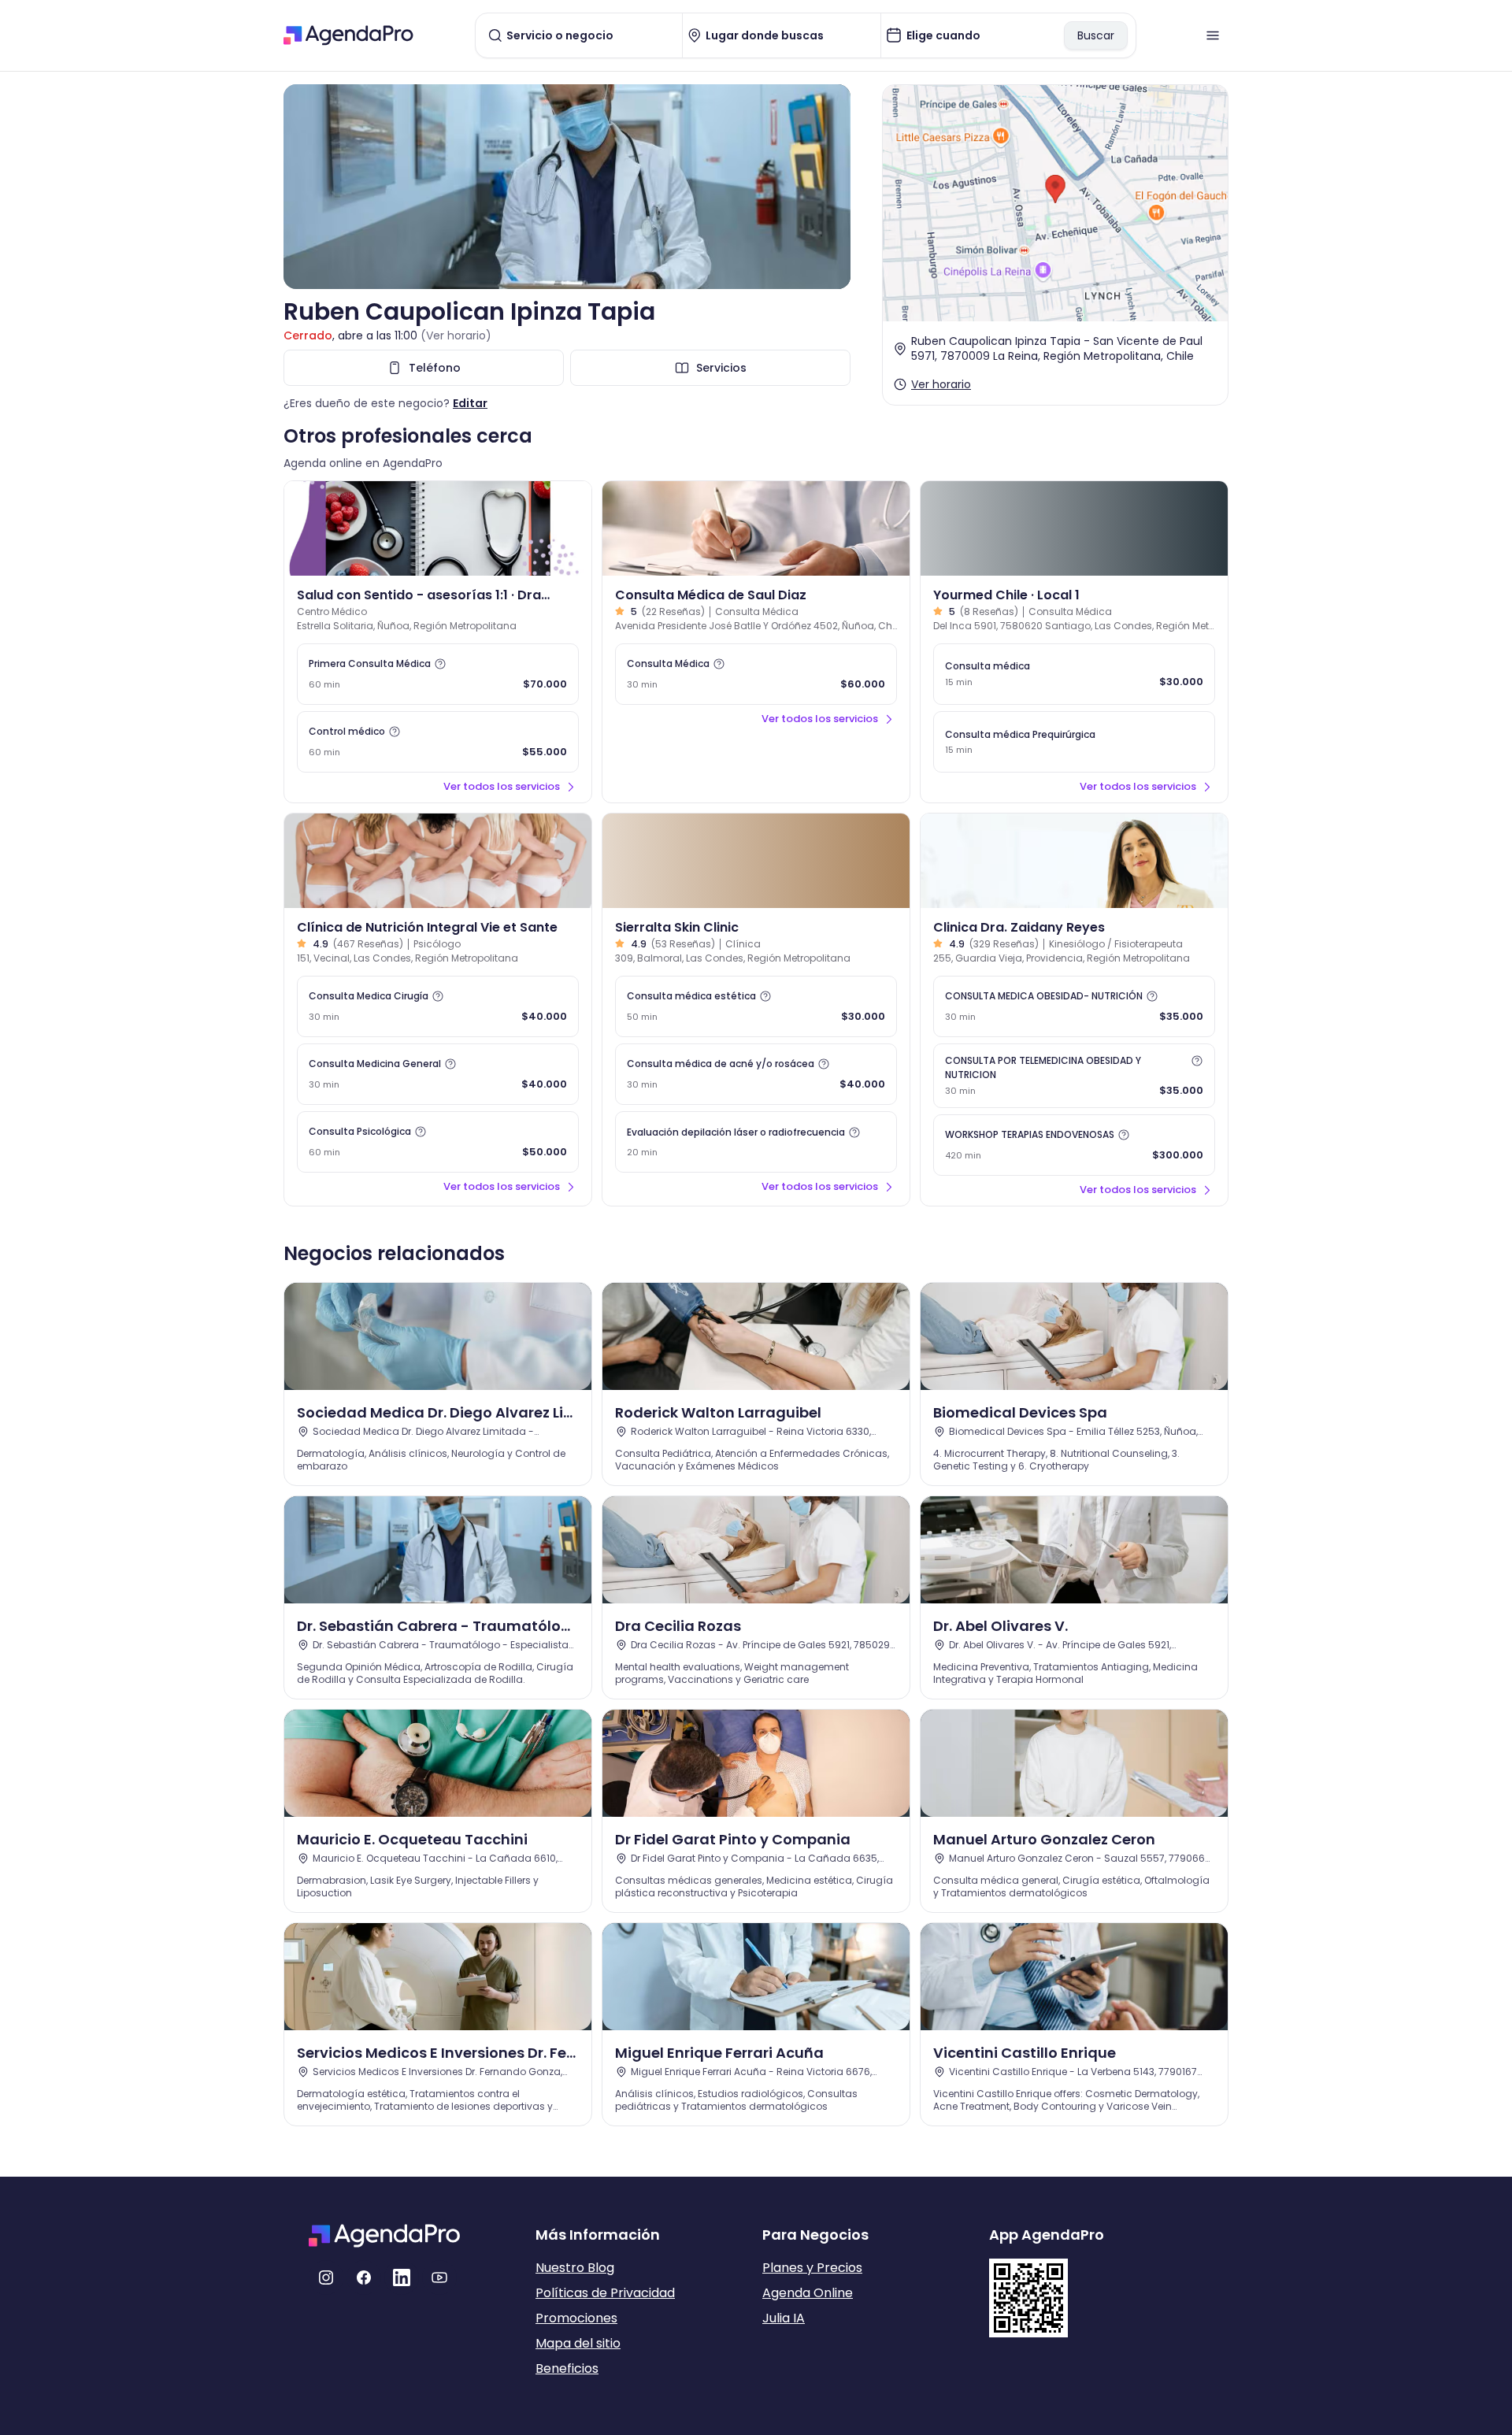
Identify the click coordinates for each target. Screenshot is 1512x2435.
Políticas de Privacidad (605, 2293)
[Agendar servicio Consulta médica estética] (756, 1006)
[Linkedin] (402, 2277)
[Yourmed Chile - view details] (1074, 528)
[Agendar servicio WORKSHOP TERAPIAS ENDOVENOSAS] (1074, 1145)
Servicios (721, 368)
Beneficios (567, 2368)
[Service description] (440, 664)
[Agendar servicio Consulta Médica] (756, 674)
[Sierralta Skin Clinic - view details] (756, 861)
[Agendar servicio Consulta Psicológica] (438, 1142)
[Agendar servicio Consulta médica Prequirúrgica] (1074, 742)
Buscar (1096, 35)
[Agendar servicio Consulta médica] (1074, 674)
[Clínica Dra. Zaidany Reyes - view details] (1074, 861)
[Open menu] (1213, 35)
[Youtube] (439, 2277)
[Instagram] (326, 2277)
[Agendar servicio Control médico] (438, 742)
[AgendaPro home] (348, 35)
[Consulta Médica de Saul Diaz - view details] (756, 528)
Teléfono (435, 368)
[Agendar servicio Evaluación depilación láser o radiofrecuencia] (756, 1142)
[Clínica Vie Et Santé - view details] (438, 861)
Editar (470, 403)
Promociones (576, 2318)
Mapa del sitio (578, 2343)
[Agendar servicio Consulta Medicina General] (438, 1074)
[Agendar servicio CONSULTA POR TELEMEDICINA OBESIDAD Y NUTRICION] (1074, 1076)
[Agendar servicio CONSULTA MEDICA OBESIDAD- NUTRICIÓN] (1074, 1006)
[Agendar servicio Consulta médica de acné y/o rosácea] (756, 1074)
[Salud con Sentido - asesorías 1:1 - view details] (438, 528)
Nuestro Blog (575, 2268)
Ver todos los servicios (502, 786)
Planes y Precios (812, 2268)
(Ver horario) (456, 335)
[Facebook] (364, 2277)
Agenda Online (808, 2293)
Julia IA (784, 2318)
